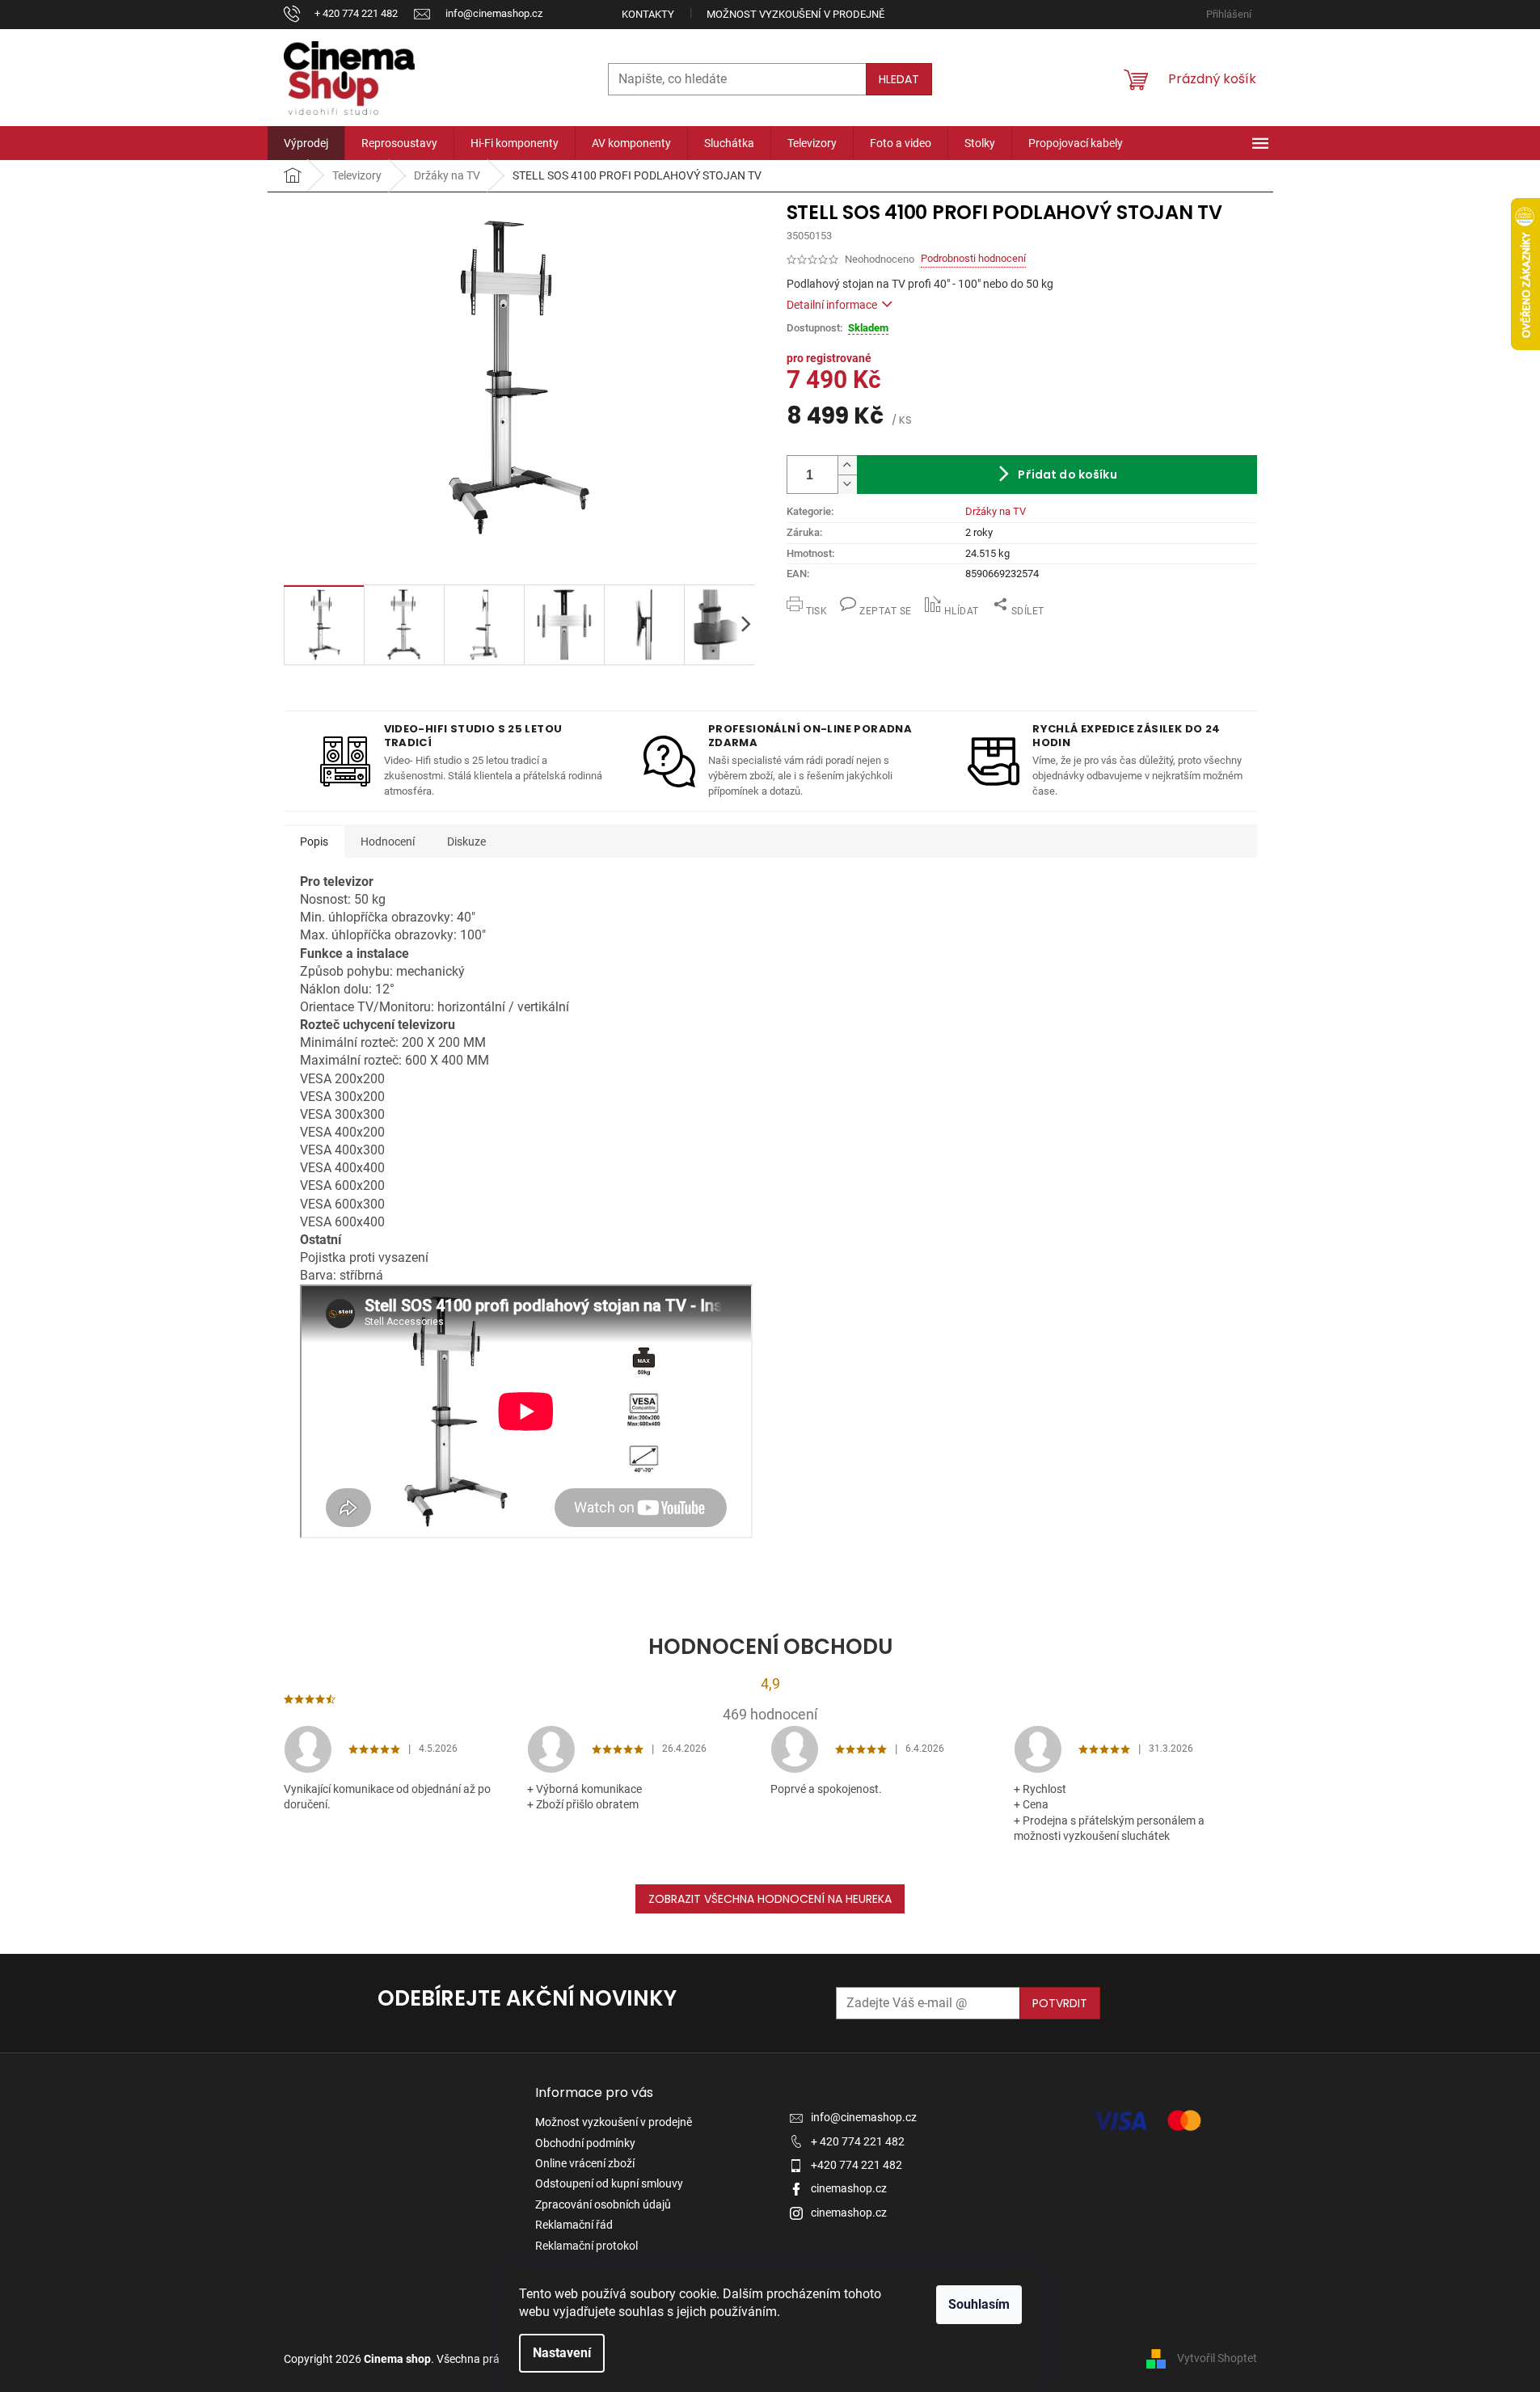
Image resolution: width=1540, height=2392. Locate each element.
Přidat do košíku (1067, 475)
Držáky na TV (996, 511)
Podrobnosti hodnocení (973, 258)
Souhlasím (979, 2304)
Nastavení (562, 2353)
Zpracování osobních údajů (603, 2204)
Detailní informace (832, 305)
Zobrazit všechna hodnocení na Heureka (770, 1899)
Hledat (899, 79)
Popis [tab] (314, 842)
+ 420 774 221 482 (858, 2141)
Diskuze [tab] (466, 842)
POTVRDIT (1060, 2003)
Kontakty (648, 14)
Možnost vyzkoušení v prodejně (795, 14)
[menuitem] (306, 143)
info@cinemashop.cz (864, 2117)
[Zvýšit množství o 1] (847, 466)
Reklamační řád (574, 2225)
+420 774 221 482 (856, 2165)
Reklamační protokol (586, 2246)
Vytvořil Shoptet (1217, 2358)
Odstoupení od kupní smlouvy (609, 2183)
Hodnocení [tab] (388, 842)
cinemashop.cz (849, 2188)
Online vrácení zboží (585, 2163)
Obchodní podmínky (585, 2143)
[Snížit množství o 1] (847, 484)
